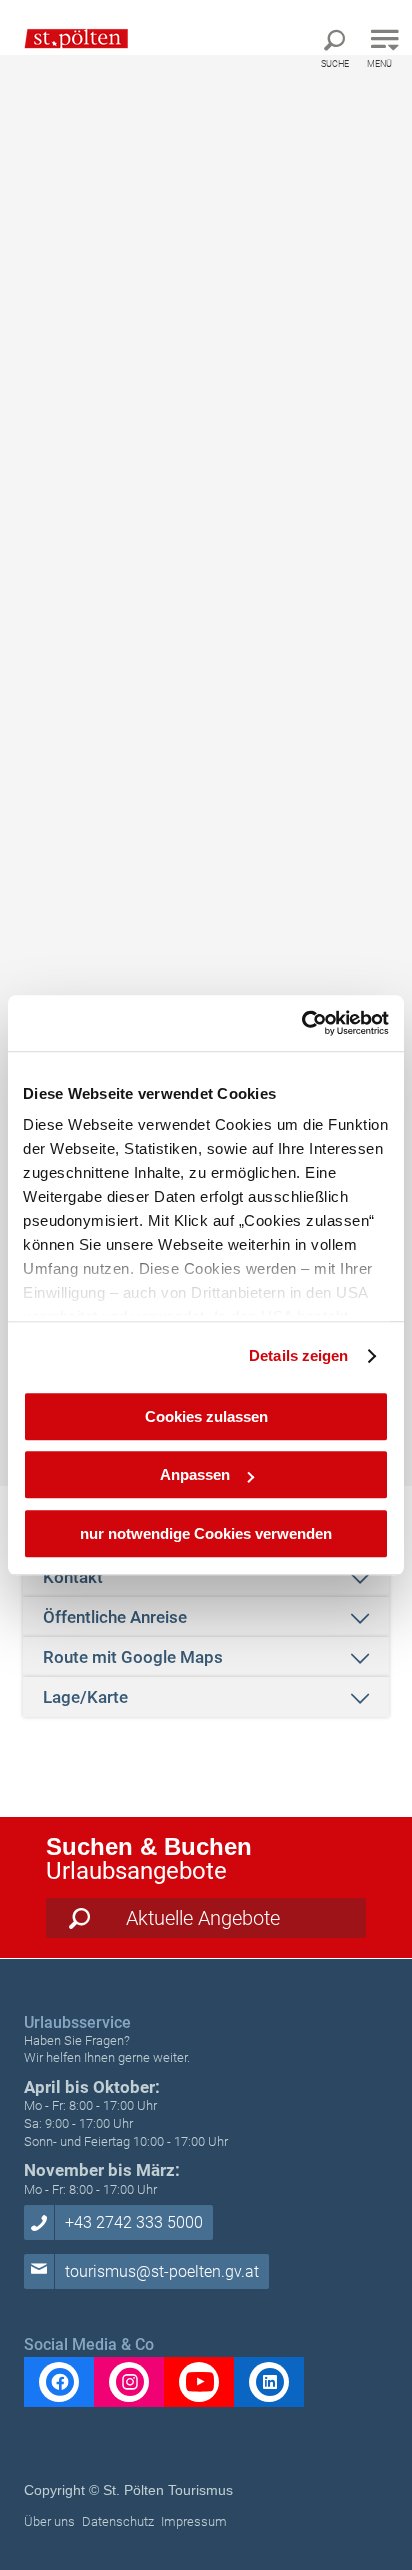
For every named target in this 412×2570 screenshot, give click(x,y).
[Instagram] (129, 2382)
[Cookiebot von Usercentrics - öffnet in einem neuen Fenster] (301, 1023)
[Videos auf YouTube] (199, 2382)
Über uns (49, 2521)
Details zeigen (298, 1355)
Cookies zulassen (206, 1416)
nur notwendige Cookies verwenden (206, 1533)
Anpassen (195, 1474)
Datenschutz (118, 2521)
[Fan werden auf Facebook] (59, 2382)
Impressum (194, 2521)
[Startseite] (66, 38)
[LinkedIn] (269, 2382)
